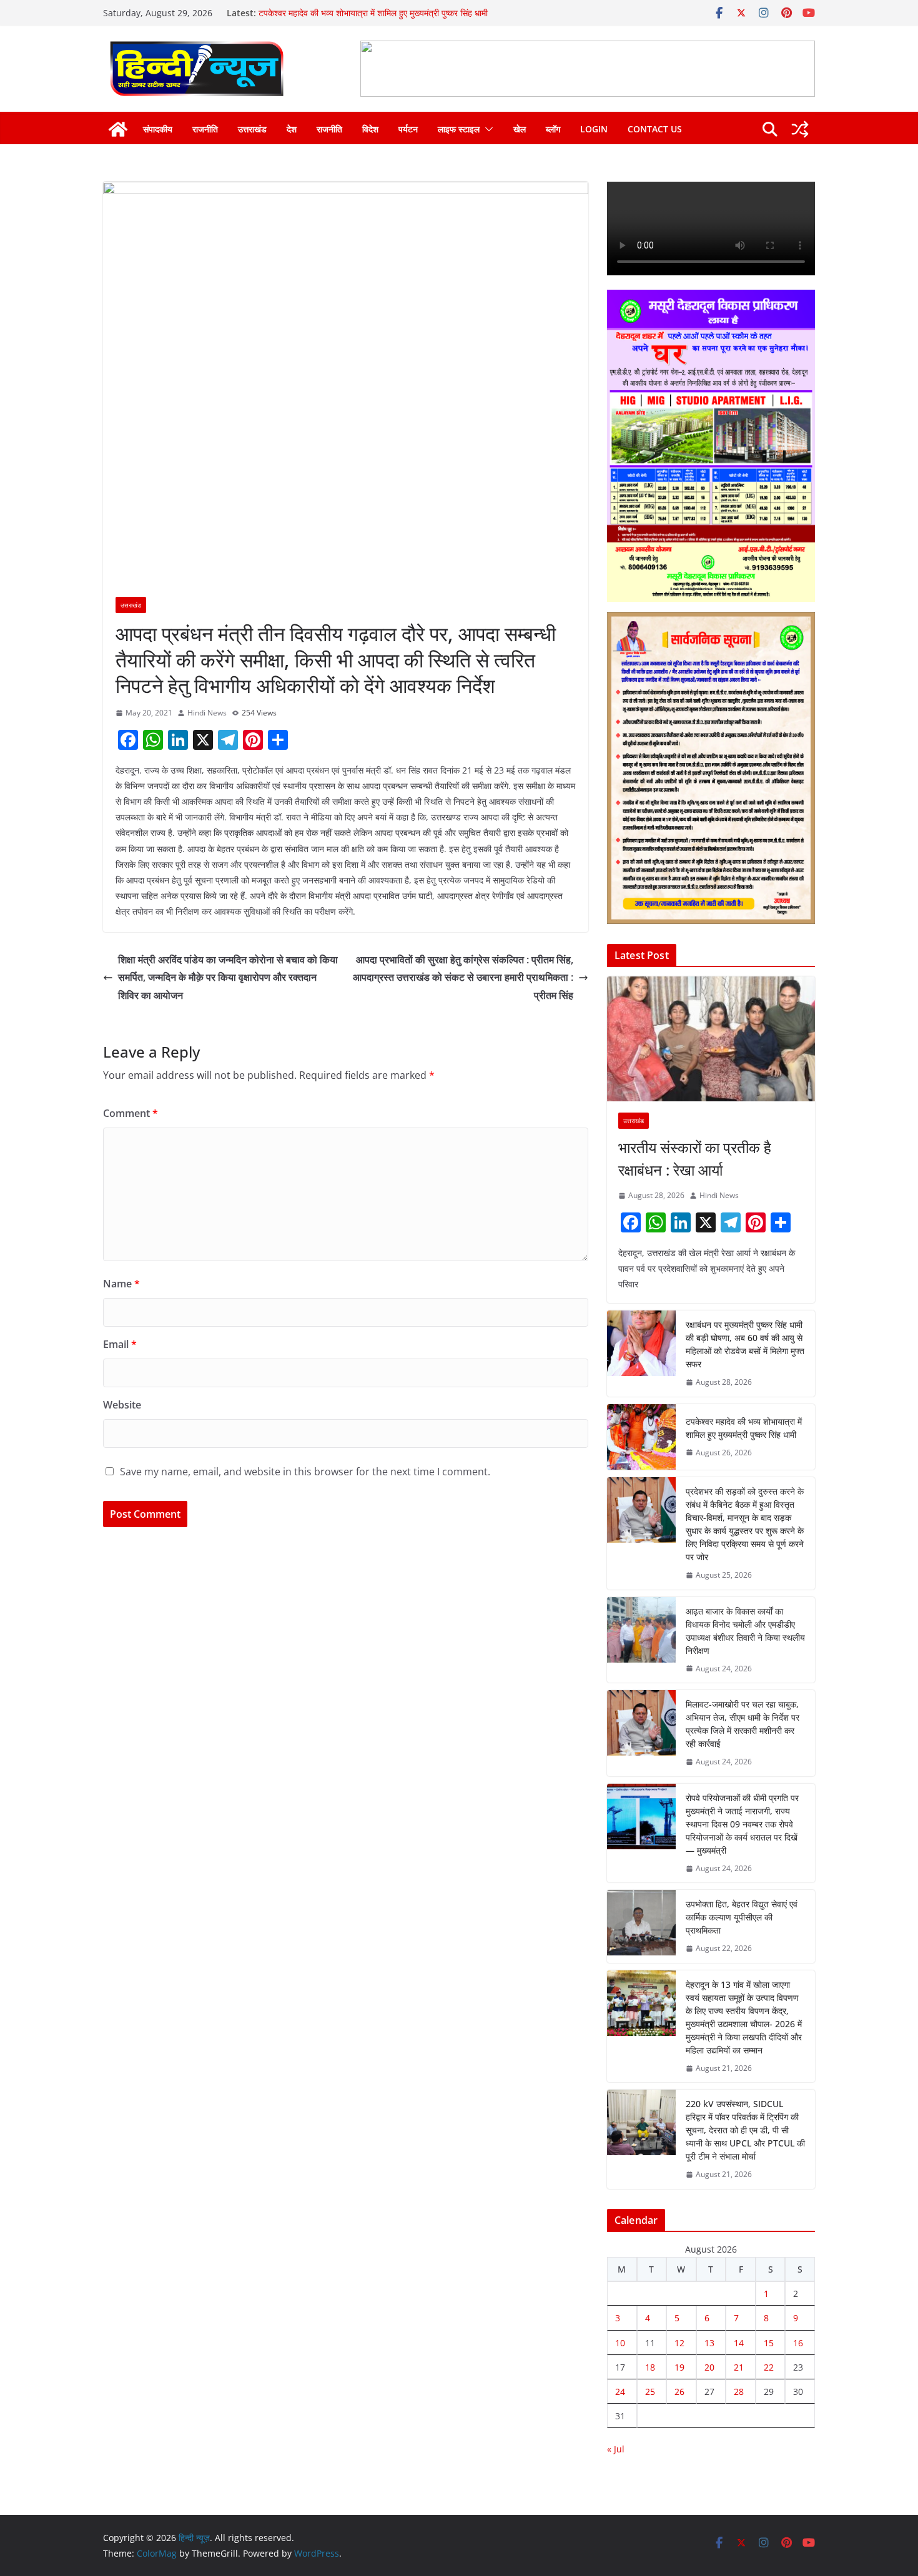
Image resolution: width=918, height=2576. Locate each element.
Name (121, 1284)
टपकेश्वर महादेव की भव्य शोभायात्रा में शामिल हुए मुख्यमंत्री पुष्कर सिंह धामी (744, 1428)
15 (769, 2343)
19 (679, 2367)
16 (798, 2343)
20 (709, 2367)
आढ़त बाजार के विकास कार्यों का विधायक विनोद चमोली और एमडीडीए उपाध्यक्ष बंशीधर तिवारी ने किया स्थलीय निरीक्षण (745, 1631)
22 (769, 2367)
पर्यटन (408, 129)
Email (120, 1344)
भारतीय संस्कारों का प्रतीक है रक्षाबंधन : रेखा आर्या (695, 1158)
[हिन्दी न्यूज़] (118, 129)
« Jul (616, 2449)
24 (620, 2392)
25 (650, 2392)
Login (594, 129)
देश (292, 129)
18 (650, 2367)
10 (620, 2343)
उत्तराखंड (252, 129)
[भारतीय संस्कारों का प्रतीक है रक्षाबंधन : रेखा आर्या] (711, 1039)
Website (122, 1405)
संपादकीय (158, 129)
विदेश (370, 129)
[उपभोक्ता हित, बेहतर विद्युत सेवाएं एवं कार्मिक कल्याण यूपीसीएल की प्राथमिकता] (641, 1926)
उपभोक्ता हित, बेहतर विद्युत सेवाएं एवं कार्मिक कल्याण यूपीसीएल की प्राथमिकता (742, 1917)
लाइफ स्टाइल (459, 129)
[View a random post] (800, 129)
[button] (486, 129)
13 (709, 2343)
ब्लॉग (553, 129)
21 (739, 2367)
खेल (520, 129)
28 (739, 2392)
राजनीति (205, 129)
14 (739, 2343)
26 (679, 2392)
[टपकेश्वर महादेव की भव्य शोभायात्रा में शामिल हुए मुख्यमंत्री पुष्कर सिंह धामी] (641, 1437)
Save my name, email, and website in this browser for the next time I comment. (305, 1472)
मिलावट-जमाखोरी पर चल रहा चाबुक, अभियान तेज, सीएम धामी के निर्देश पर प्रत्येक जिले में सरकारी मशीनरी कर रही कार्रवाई (743, 1724)
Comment (131, 1113)
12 (679, 2343)
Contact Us (655, 129)
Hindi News (207, 713)
